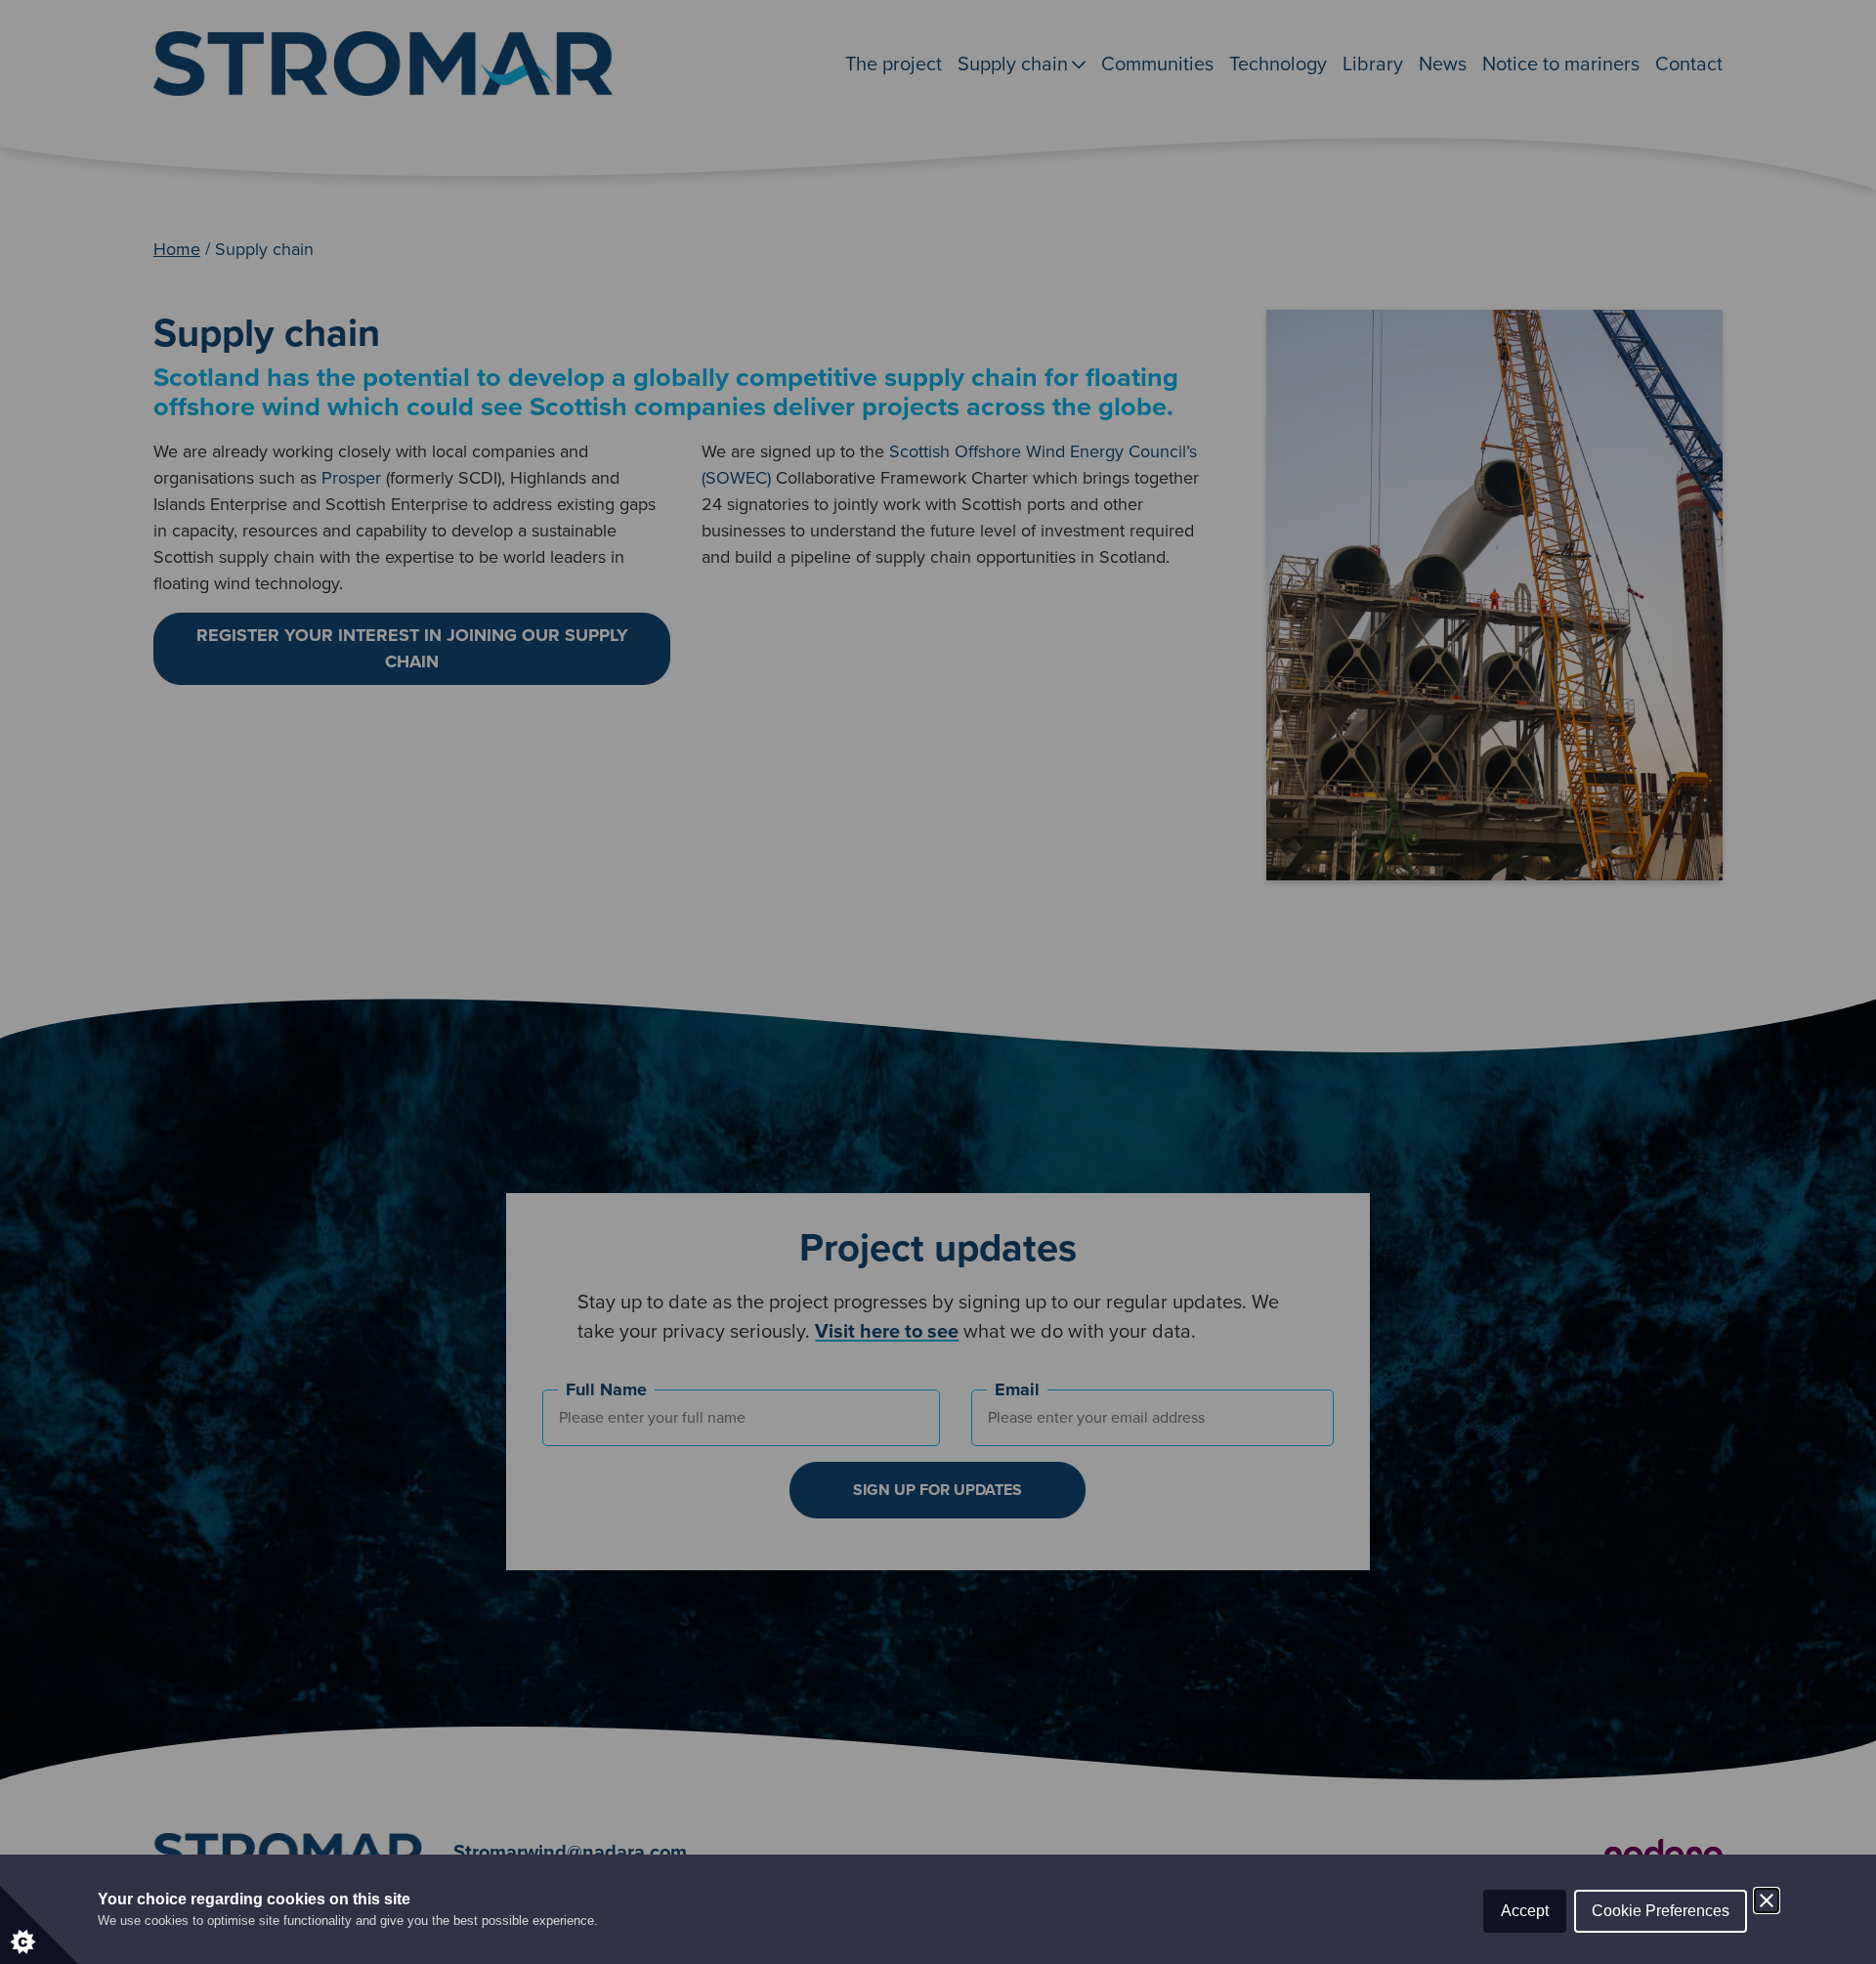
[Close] (1767, 1900)
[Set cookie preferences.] (39, 1925)
